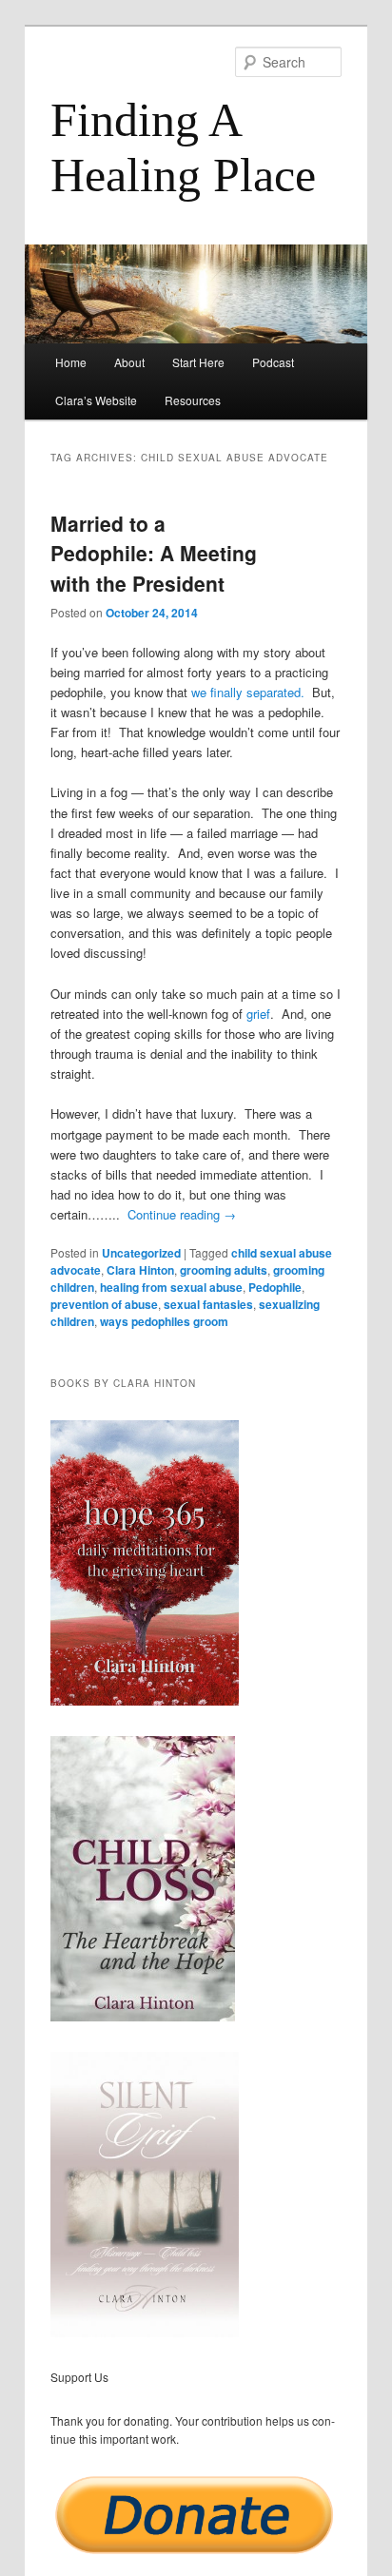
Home (71, 362)
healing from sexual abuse (171, 1287)
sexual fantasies (208, 1304)
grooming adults (224, 1270)
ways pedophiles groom (164, 1321)
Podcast (273, 362)
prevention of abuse (104, 1304)
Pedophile (275, 1287)
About (129, 362)
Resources (193, 400)
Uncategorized (141, 1253)
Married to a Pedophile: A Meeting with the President (154, 553)
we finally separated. (250, 692)
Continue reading (182, 1214)
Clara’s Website (96, 400)
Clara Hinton (140, 1270)
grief (258, 1014)
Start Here (198, 362)
